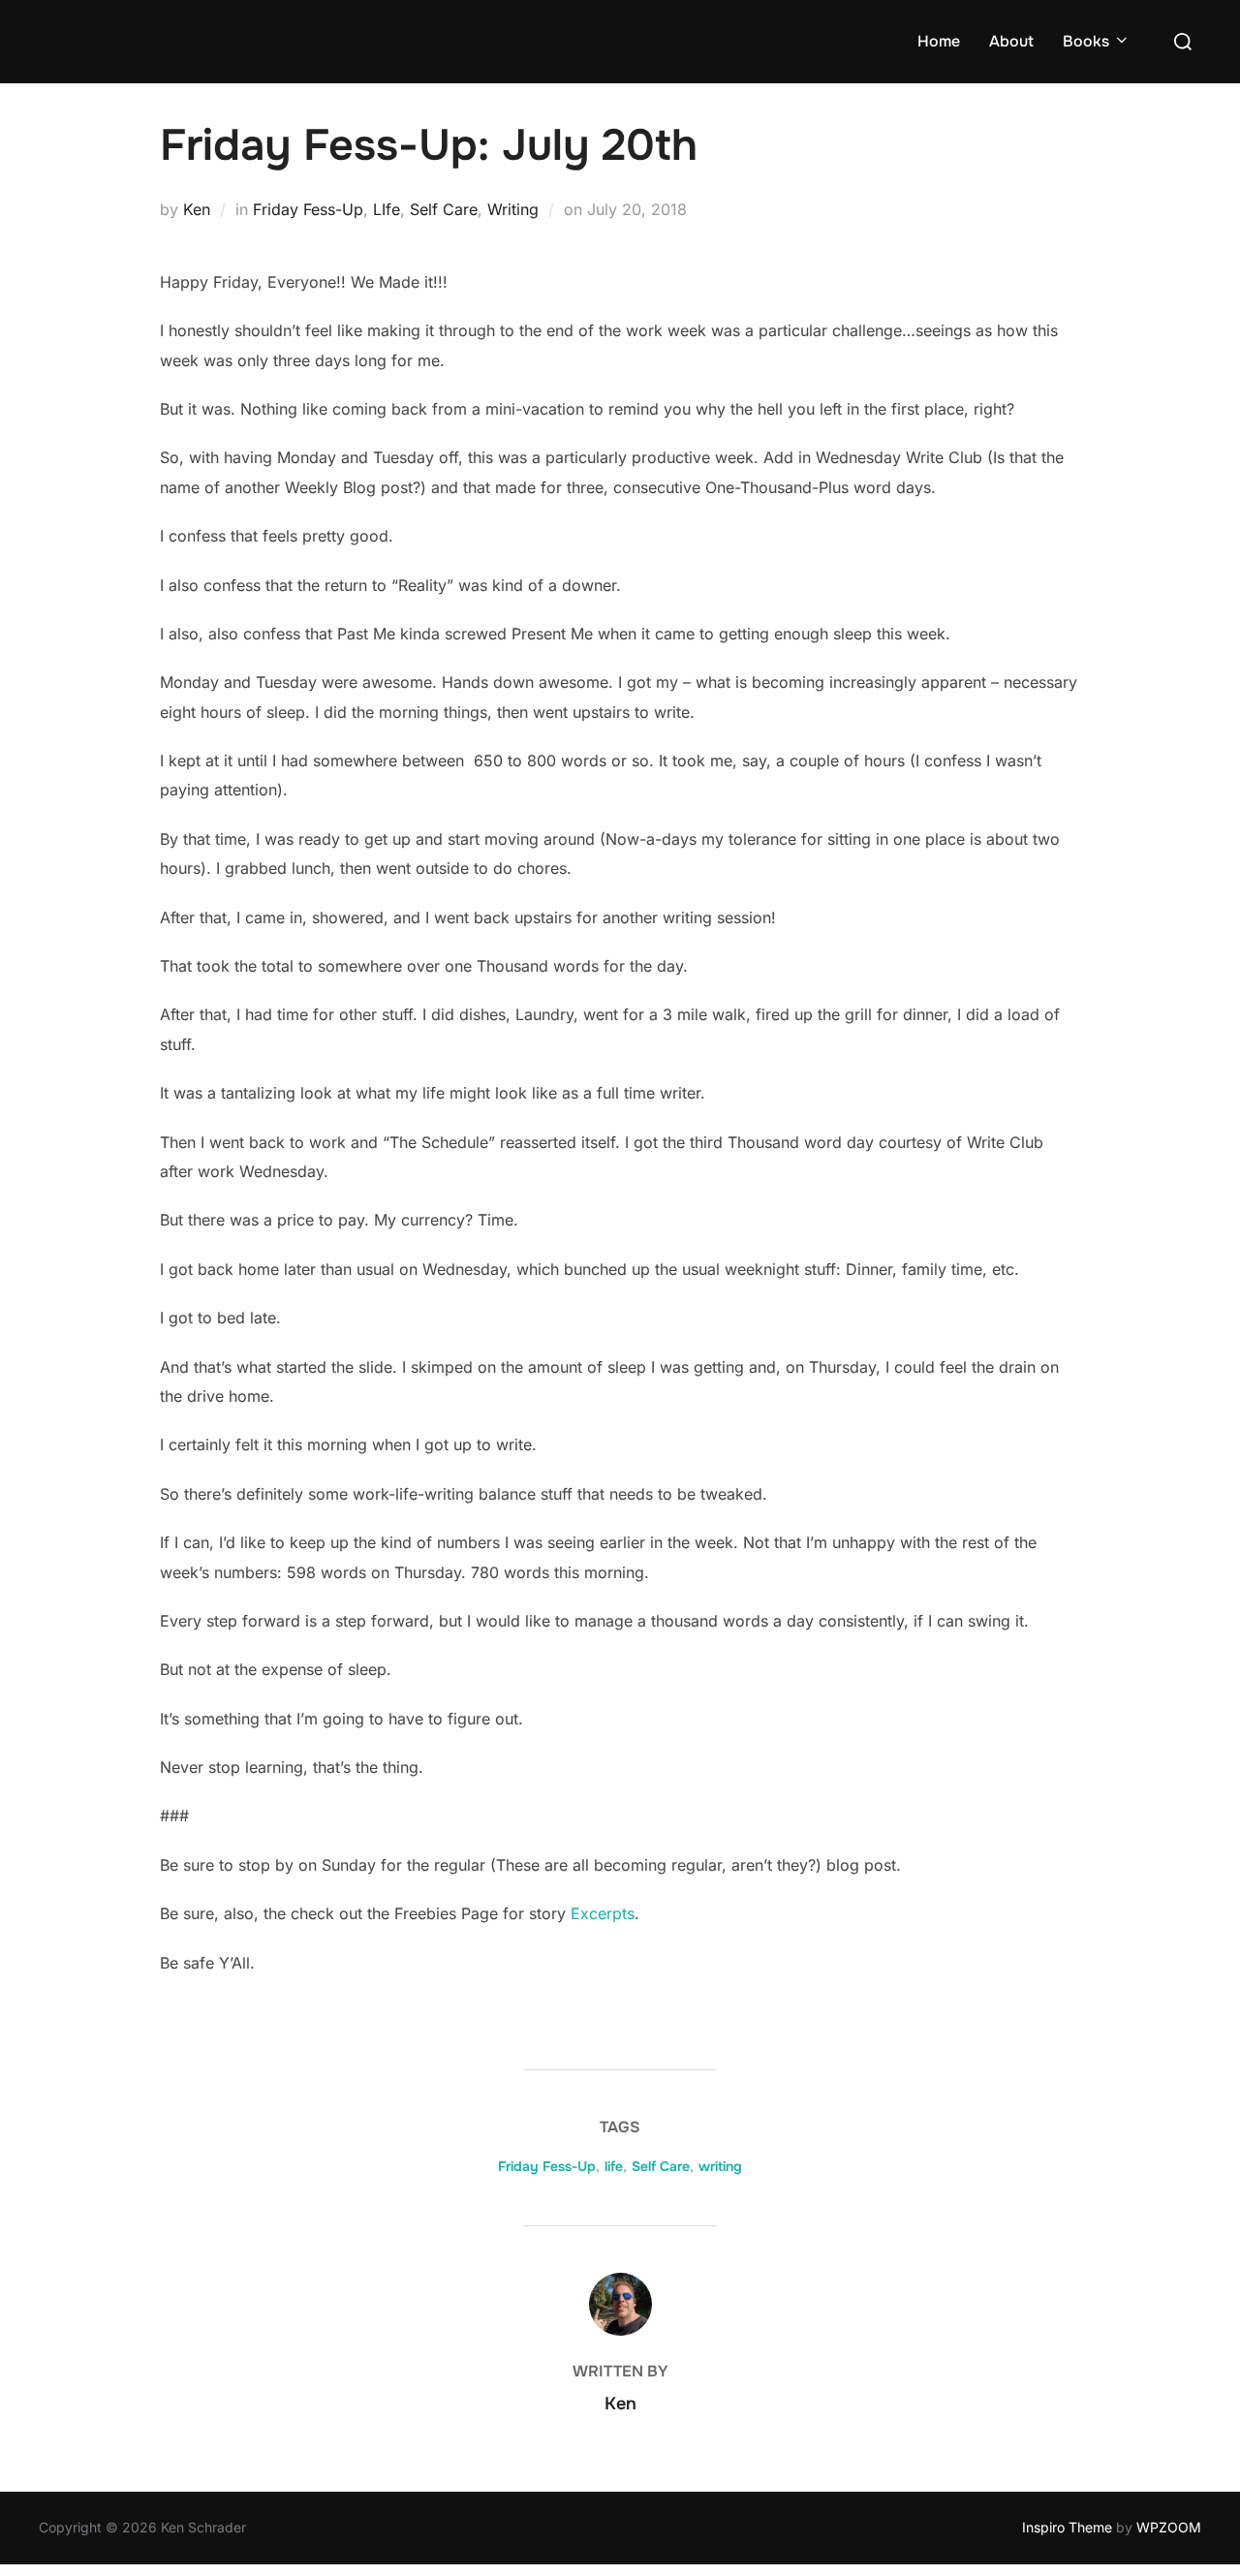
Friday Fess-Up (308, 209)
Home (939, 41)
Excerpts (603, 1913)
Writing (513, 209)
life (614, 2166)
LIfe (387, 209)
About (1011, 41)
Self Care (444, 209)
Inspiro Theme (1067, 2527)
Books (1086, 41)
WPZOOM (1169, 2527)
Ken (197, 209)
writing (720, 2166)
